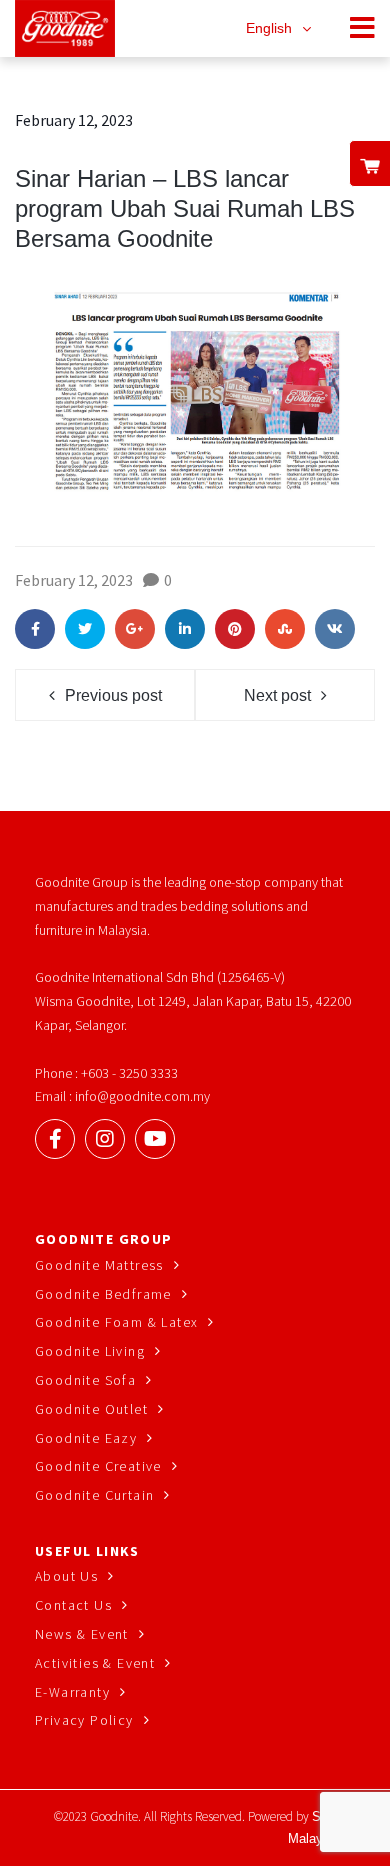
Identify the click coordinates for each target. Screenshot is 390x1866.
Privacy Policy (84, 1720)
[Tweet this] (85, 629)
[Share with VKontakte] (335, 629)
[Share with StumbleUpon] (285, 629)
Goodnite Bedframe (103, 1294)
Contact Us (73, 1605)
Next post (277, 695)
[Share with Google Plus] (135, 629)
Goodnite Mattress (99, 1265)
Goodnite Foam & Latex (116, 1322)
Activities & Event (95, 1663)
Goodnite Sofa (85, 1380)
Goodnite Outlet (91, 1409)
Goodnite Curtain (94, 1495)
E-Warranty (72, 1692)
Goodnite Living (90, 1351)
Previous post (113, 695)
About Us (66, 1576)
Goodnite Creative (98, 1466)
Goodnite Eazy (86, 1438)
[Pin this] (235, 629)
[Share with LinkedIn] (185, 629)
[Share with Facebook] (35, 629)
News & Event (82, 1634)
